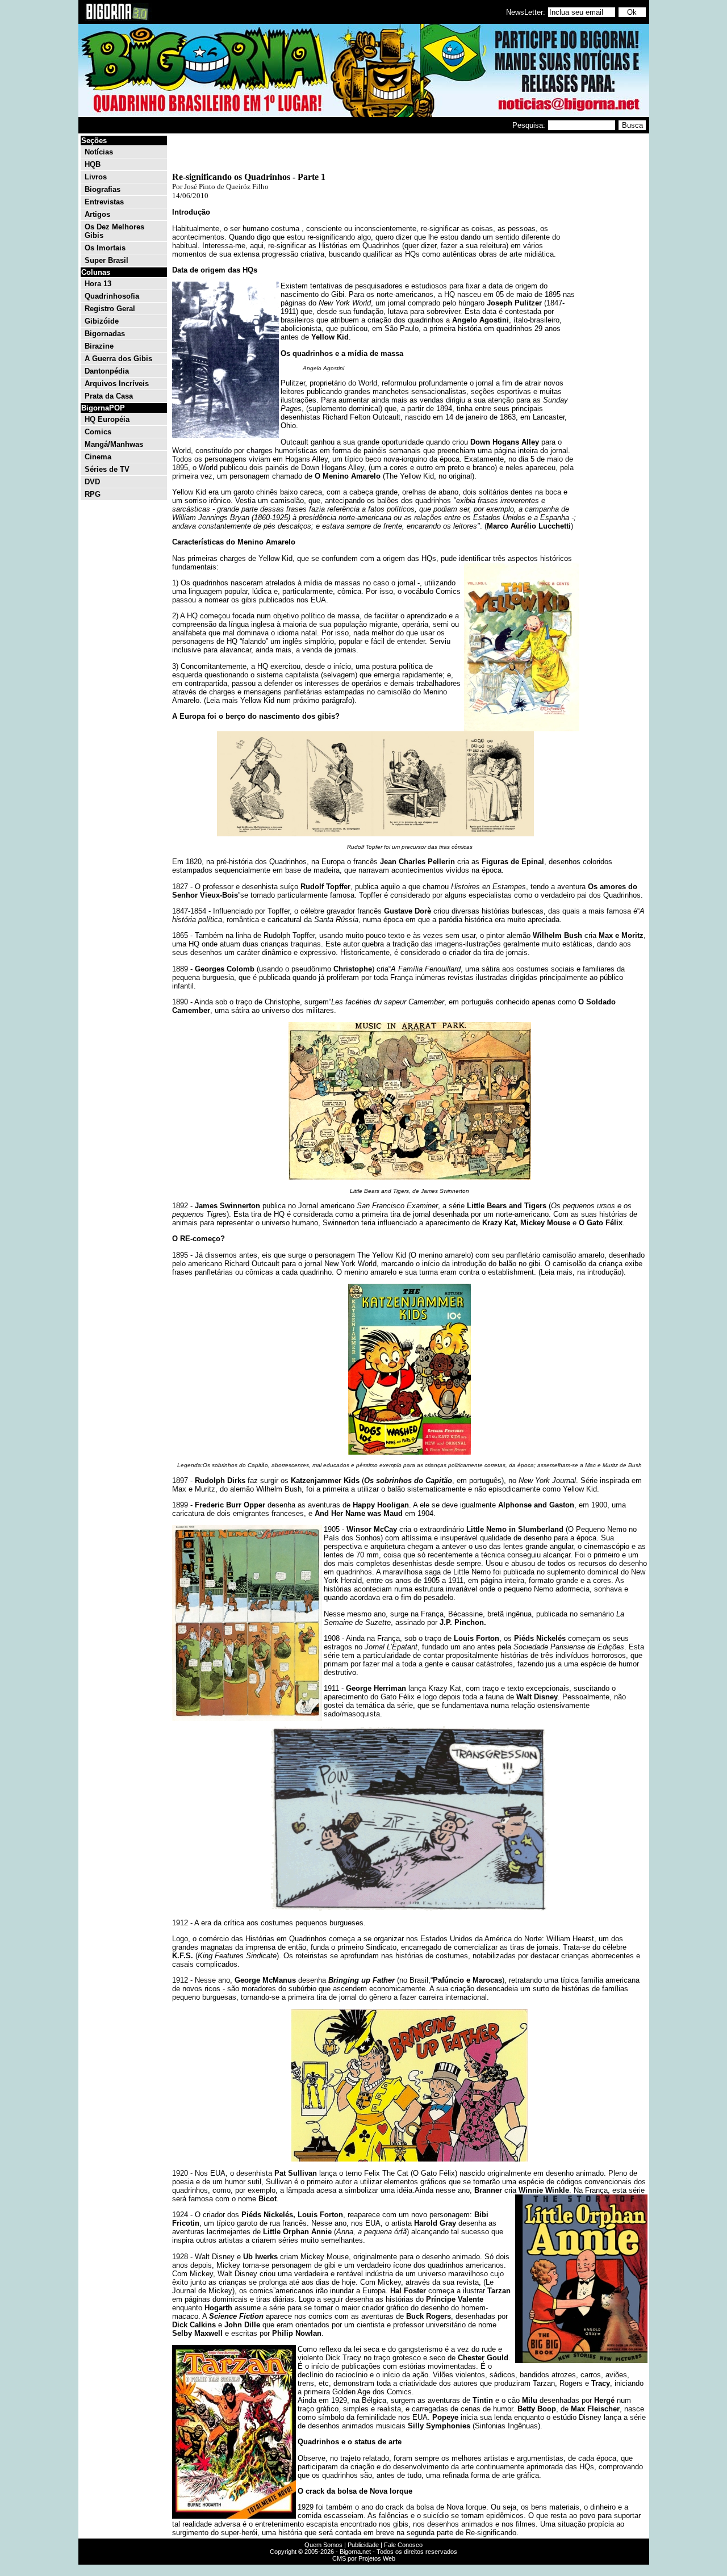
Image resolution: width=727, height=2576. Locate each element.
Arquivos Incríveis (117, 384)
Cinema (98, 457)
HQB (93, 164)
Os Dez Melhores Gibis (114, 231)
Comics (98, 432)
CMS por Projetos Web (364, 2558)
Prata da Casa (109, 396)
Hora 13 (98, 284)
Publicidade (363, 2545)
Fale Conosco (403, 2545)
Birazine (99, 346)
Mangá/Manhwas (114, 444)
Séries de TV (107, 469)
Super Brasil (106, 260)
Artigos (97, 214)
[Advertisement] (613, 305)
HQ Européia (107, 419)
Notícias (99, 152)
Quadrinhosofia (112, 296)
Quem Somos (323, 2545)
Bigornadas (105, 334)
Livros (96, 177)
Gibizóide (102, 321)
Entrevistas (104, 202)
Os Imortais (105, 248)
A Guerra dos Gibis (118, 359)
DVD (92, 482)
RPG (93, 494)
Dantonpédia (107, 371)
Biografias (103, 189)
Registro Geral (110, 309)
